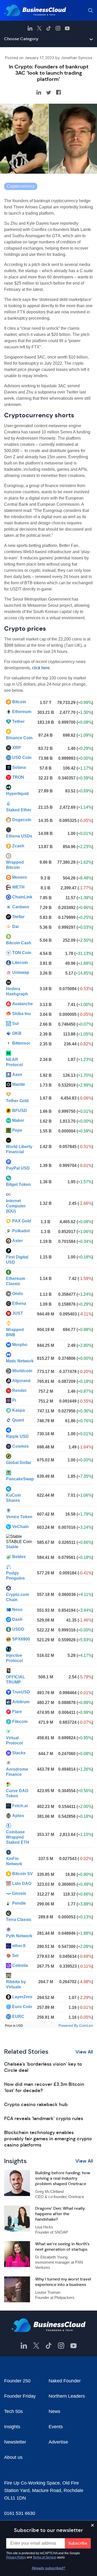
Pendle (19, 1903)
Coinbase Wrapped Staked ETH (18, 1837)
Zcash (18, 846)
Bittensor (21, 1043)
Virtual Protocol (14, 1740)
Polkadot (21, 1231)
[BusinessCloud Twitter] (39, 28)
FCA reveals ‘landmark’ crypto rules (44, 2118)
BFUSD (20, 1111)
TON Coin (22, 953)
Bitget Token (18, 1184)
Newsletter (15, 2442)
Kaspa (18, 1410)
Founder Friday (20, 2396)
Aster (17, 1241)
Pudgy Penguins (15, 1576)
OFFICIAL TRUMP (16, 1680)
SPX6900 (21, 1639)
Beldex (19, 1557)
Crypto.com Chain (17, 1597)
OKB (17, 1033)
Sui (15, 1023)
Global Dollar (19, 1463)
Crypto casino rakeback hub (36, 2105)
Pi (14, 1400)
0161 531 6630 (20, 2513)
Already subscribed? (48, 2568)
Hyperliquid (17, 794)
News (54, 2411)
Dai (15, 927)
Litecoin (20, 963)
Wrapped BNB (15, 1332)
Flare (17, 1712)
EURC (18, 2017)
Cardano (21, 907)
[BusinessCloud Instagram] (58, 28)
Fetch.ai (20, 1806)
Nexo (17, 1610)
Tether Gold (17, 1101)
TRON (18, 777)
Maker (18, 1120)
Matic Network (20, 1361)
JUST (18, 1313)
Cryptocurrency (21, 186)
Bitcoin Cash (19, 943)
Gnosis (19, 1893)
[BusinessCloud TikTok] (49, 28)
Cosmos (20, 1446)
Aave (17, 1075)
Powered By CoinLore (76, 2025)
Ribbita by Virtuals (16, 1984)
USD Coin (22, 758)
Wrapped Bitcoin (15, 865)
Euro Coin (22, 2007)
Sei (15, 1956)
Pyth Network (19, 1936)
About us (13, 2457)
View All (84, 2052)
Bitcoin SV (23, 1874)
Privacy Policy (16, 2557)
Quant (18, 1420)
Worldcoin (22, 1371)
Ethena (19, 1303)
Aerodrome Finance (17, 1772)
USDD (18, 1629)
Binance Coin (19, 738)
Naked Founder (65, 2381)
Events (56, 2427)
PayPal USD (18, 1168)
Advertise (58, 2442)
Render (19, 1391)
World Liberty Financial (19, 1149)
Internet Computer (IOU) (16, 1206)
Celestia (20, 1965)
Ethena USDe (19, 836)
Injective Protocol (14, 1658)
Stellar (18, 917)
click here (41, 668)
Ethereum (22, 712)
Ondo (18, 1294)
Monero (20, 877)
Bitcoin (19, 702)
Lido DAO (22, 1884)
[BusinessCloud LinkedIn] (30, 28)
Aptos (18, 1816)
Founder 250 (17, 2381)
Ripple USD (17, 1436)
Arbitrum (21, 1702)
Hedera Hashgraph (17, 991)
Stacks (19, 1753)
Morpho (20, 1345)
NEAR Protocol (14, 1062)
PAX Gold (22, 1221)
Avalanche (23, 1004)
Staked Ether (19, 810)
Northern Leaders (67, 2396)
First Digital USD (17, 1260)
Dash (17, 1619)
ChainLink (22, 897)
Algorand (21, 1381)
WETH (18, 887)
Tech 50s (13, 2411)
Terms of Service (44, 2557)
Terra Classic (19, 1920)
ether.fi (19, 1946)
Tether (18, 722)
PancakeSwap (20, 1479)
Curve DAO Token (17, 1793)
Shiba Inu (21, 1014)
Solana (19, 767)
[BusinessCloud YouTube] (67, 28)
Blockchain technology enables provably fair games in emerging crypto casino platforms (48, 2139)
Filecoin (20, 1722)
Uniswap (21, 972)
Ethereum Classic (16, 1281)
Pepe (17, 1130)
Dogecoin (22, 820)
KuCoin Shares (13, 1498)
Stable (12, 1547)
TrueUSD (21, 1692)
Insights (12, 2427)
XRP (17, 748)
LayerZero (22, 1997)
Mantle (19, 1084)
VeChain (20, 1527)
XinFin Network (14, 1861)
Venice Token (19, 1517)
